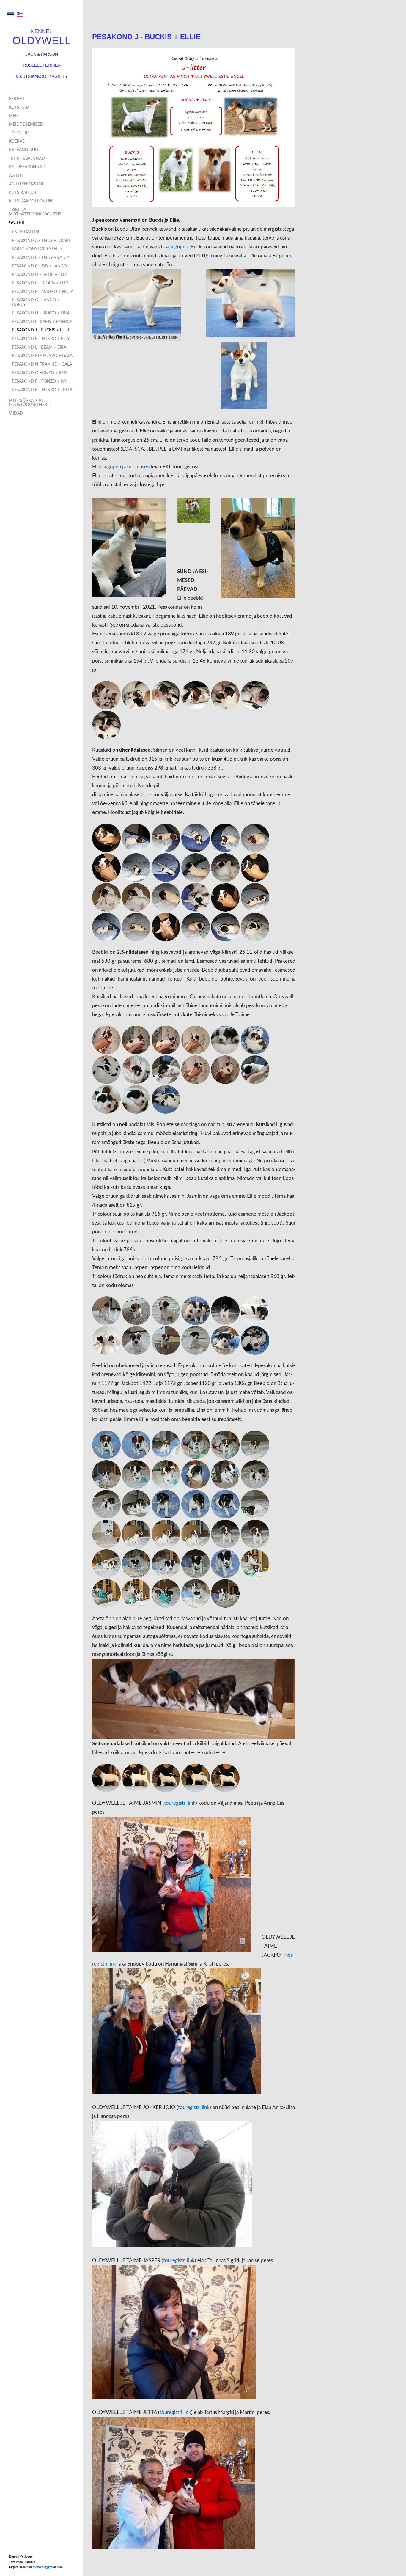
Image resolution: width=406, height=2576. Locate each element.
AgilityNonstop (27, 184)
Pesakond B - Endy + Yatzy (41, 258)
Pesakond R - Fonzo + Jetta (42, 390)
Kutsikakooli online (32, 201)
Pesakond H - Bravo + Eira (41, 313)
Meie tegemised (26, 125)
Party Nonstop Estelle (37, 249)
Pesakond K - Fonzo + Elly (41, 339)
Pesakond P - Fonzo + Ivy (40, 381)
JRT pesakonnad (27, 159)
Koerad (17, 141)
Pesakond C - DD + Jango (39, 266)
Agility (16, 176)
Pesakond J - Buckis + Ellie (41, 330)
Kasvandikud (24, 150)
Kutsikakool (23, 193)
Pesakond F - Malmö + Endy (43, 292)
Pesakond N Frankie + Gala (42, 364)
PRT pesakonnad (27, 167)
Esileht (17, 99)
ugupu (111, 467)
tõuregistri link (180, 1803)
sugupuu (179, 247)
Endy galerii (26, 232)
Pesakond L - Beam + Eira (39, 347)
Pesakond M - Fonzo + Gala (42, 356)
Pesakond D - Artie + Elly (40, 275)
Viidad (16, 413)
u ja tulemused (134, 467)
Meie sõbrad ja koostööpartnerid (30, 403)
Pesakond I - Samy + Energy (42, 322)
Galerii (16, 223)
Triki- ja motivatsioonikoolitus (35, 212)
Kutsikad (19, 108)
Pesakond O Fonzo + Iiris (40, 373)
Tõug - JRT (20, 133)
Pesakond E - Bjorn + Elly (40, 283)
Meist (15, 116)
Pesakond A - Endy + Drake (41, 241)
